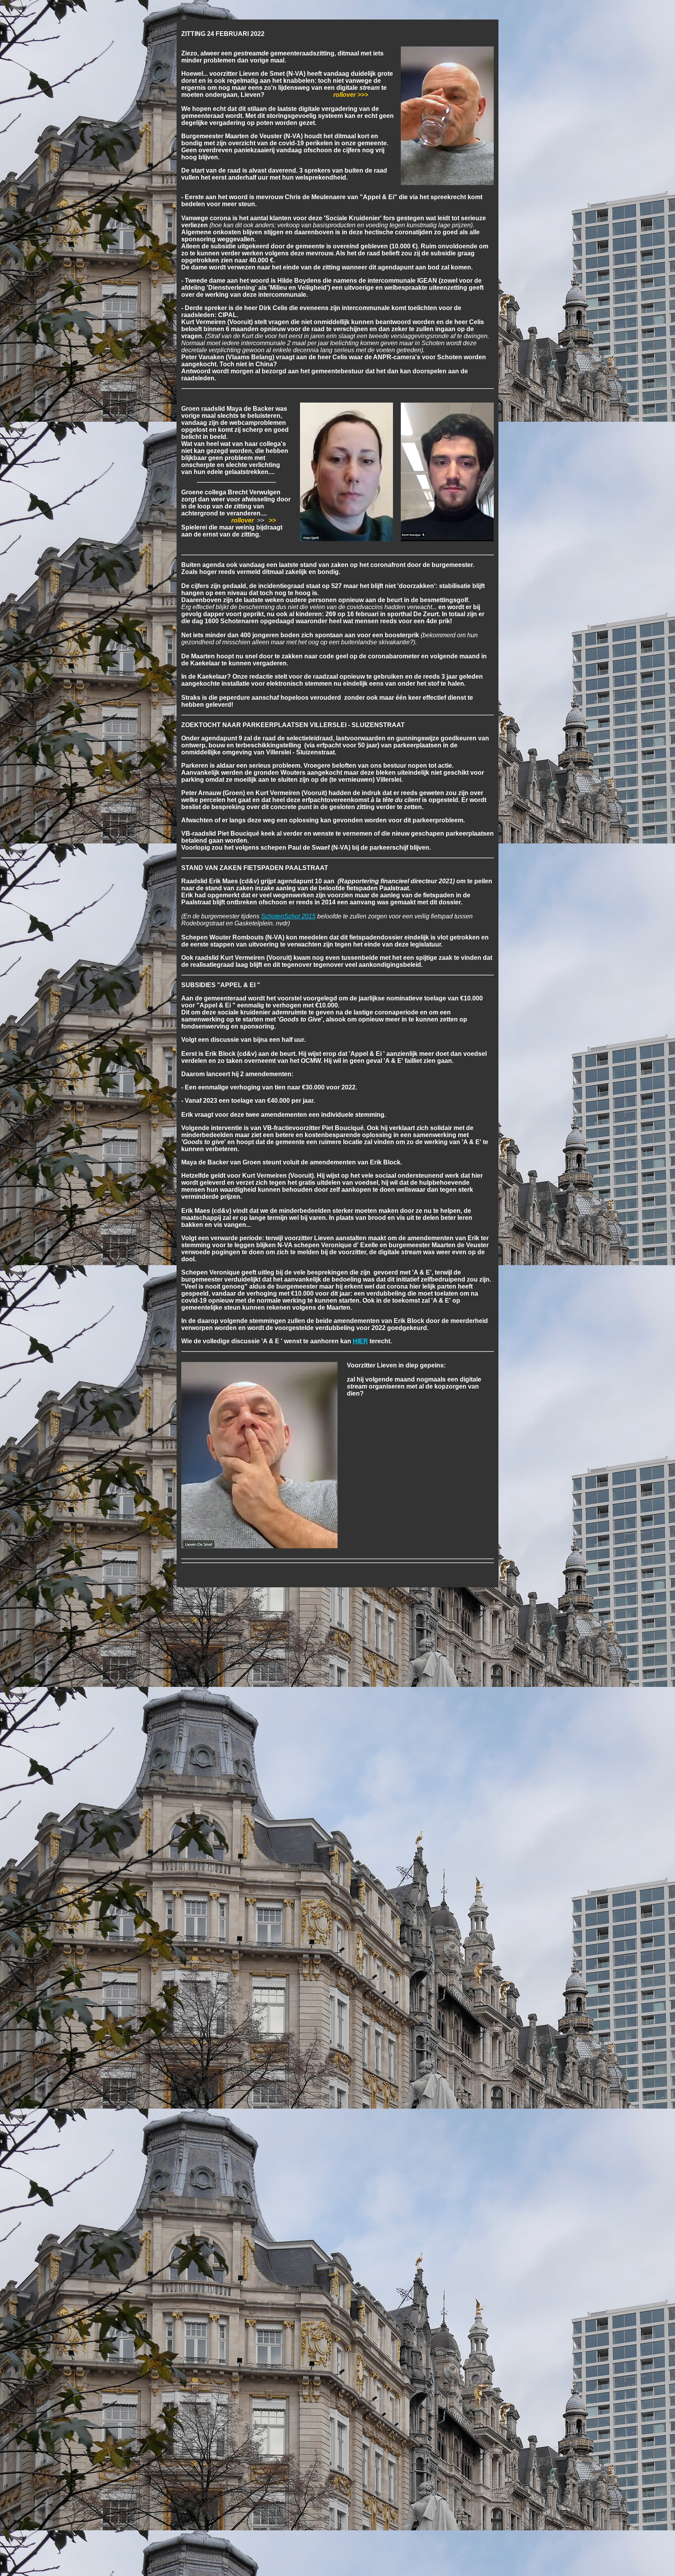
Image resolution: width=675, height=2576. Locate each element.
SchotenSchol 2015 (288, 916)
